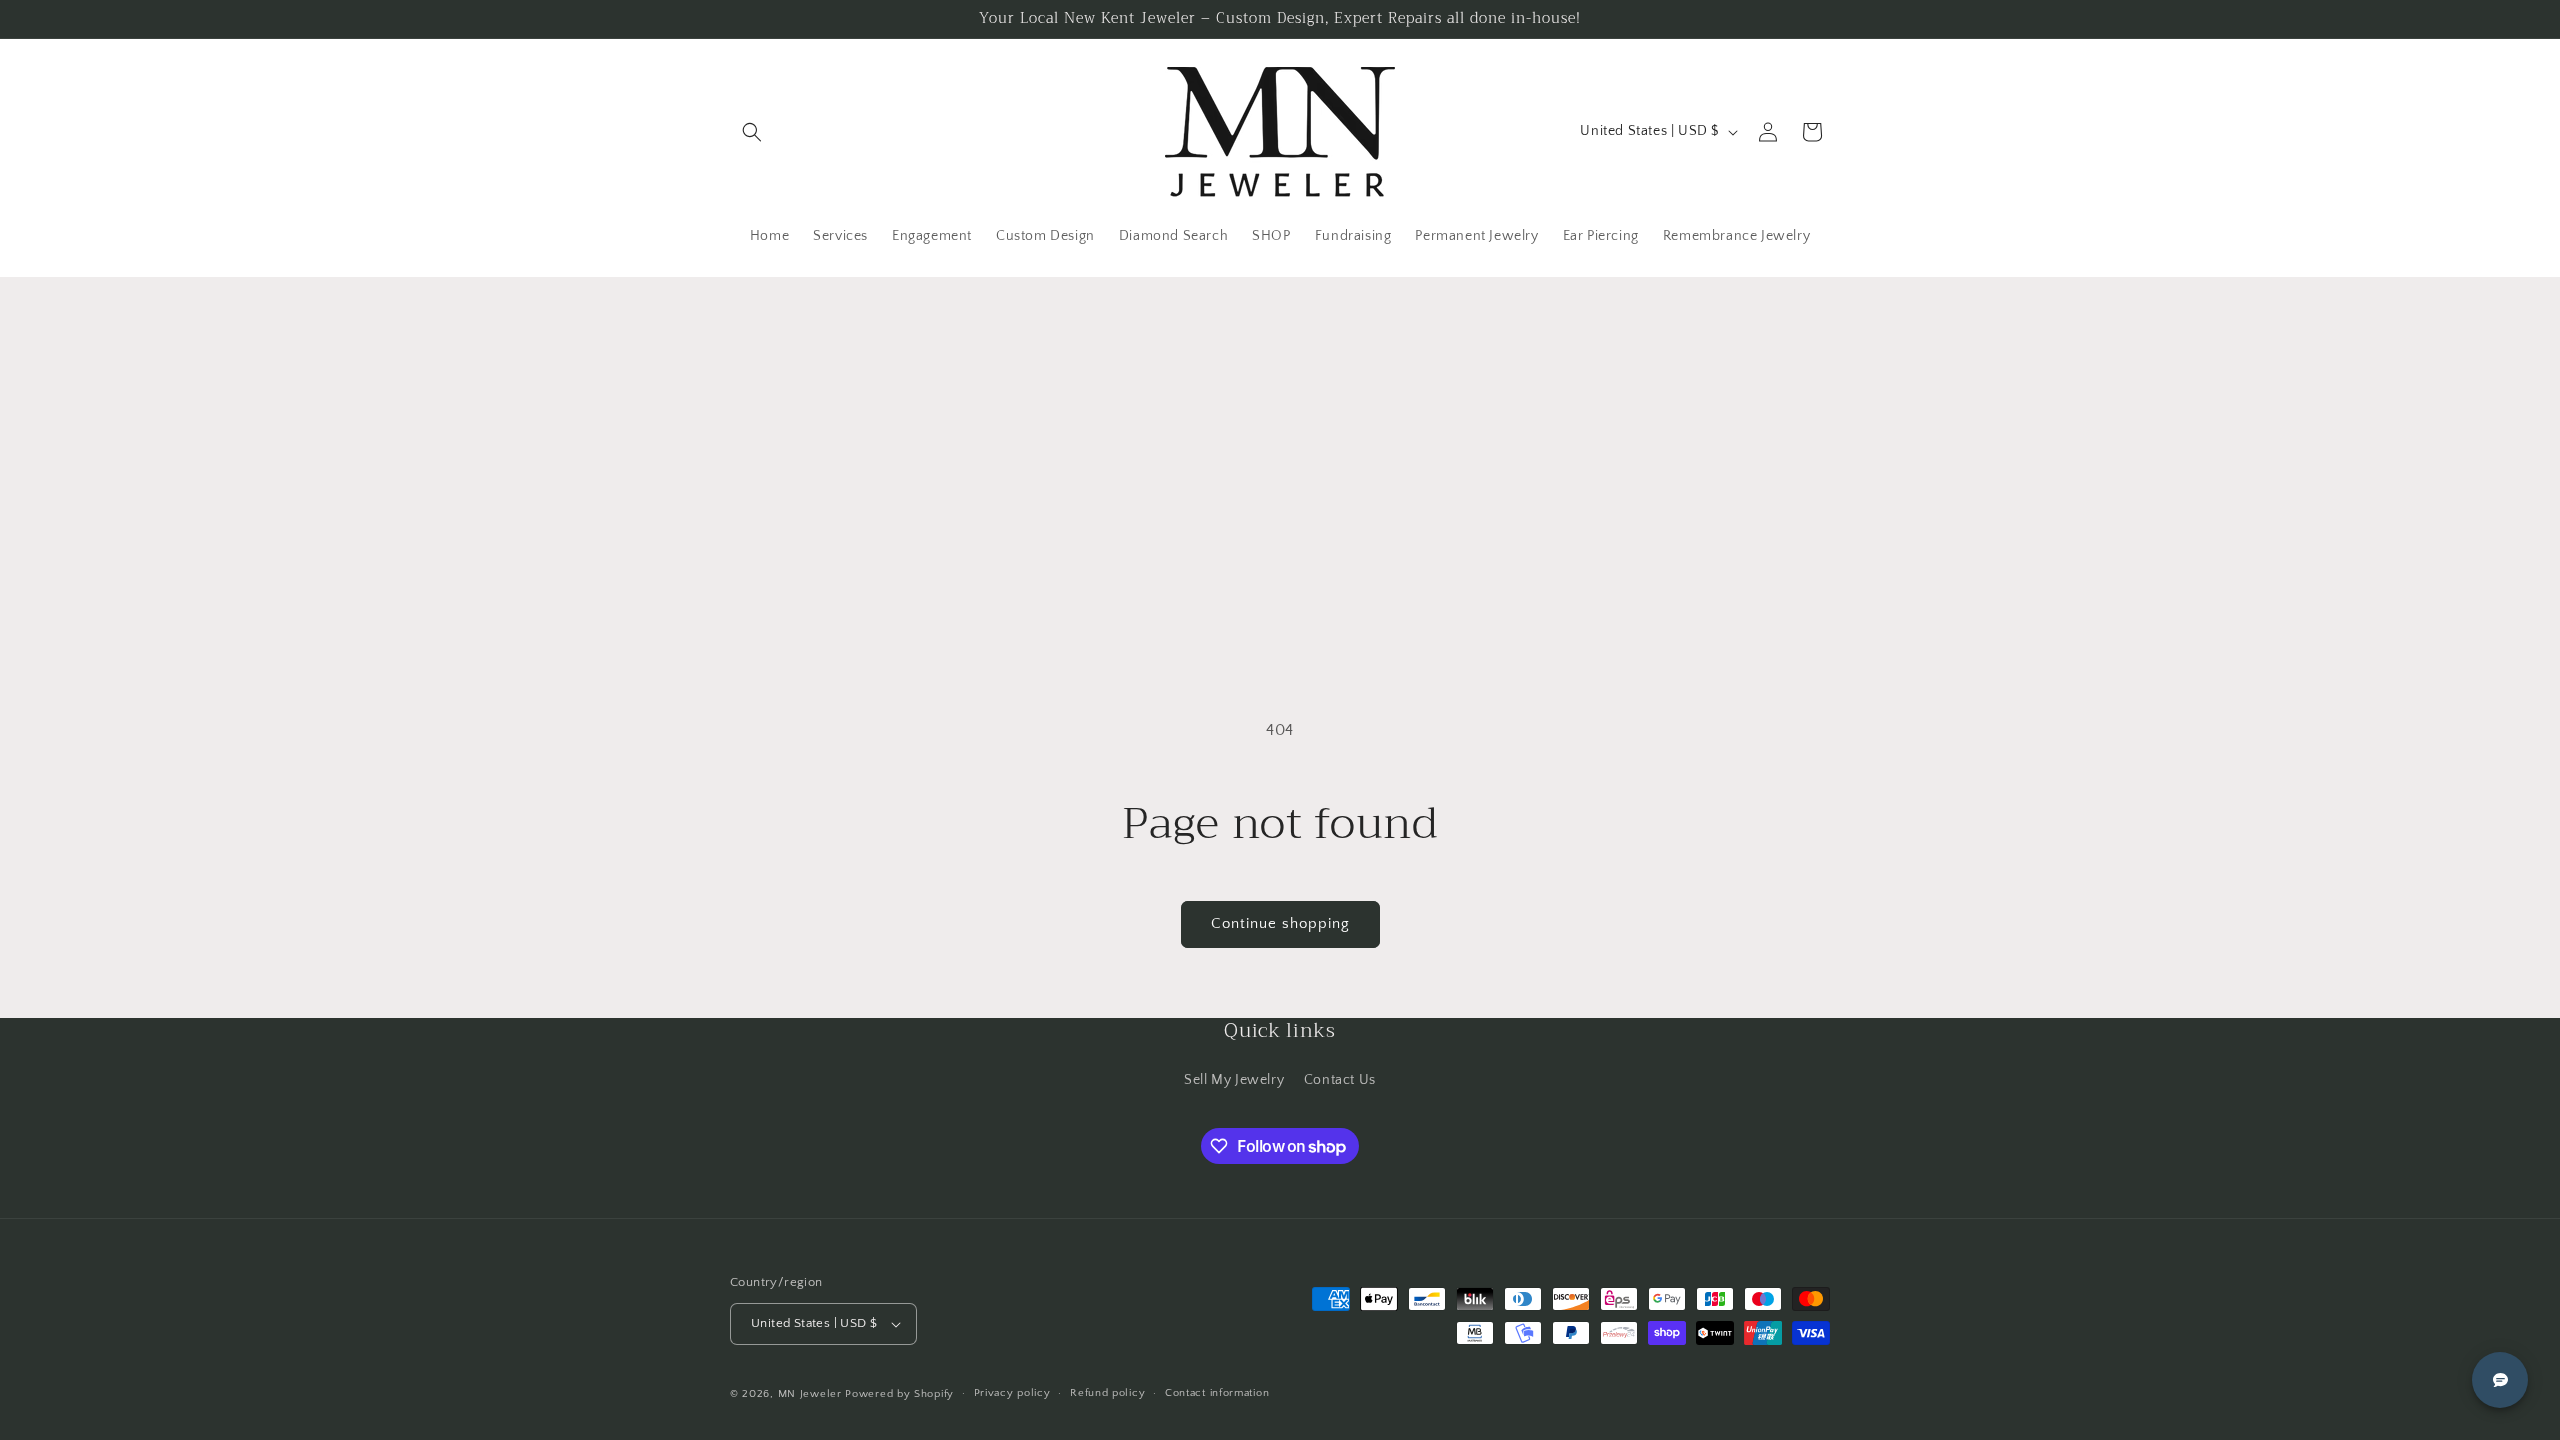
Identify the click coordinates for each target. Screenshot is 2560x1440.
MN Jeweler (810, 1394)
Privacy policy (1012, 1393)
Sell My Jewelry (1234, 1080)
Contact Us (1340, 1080)
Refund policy (1107, 1393)
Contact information (1217, 1393)
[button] (752, 132)
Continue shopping (1280, 923)
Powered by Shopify (899, 1394)
